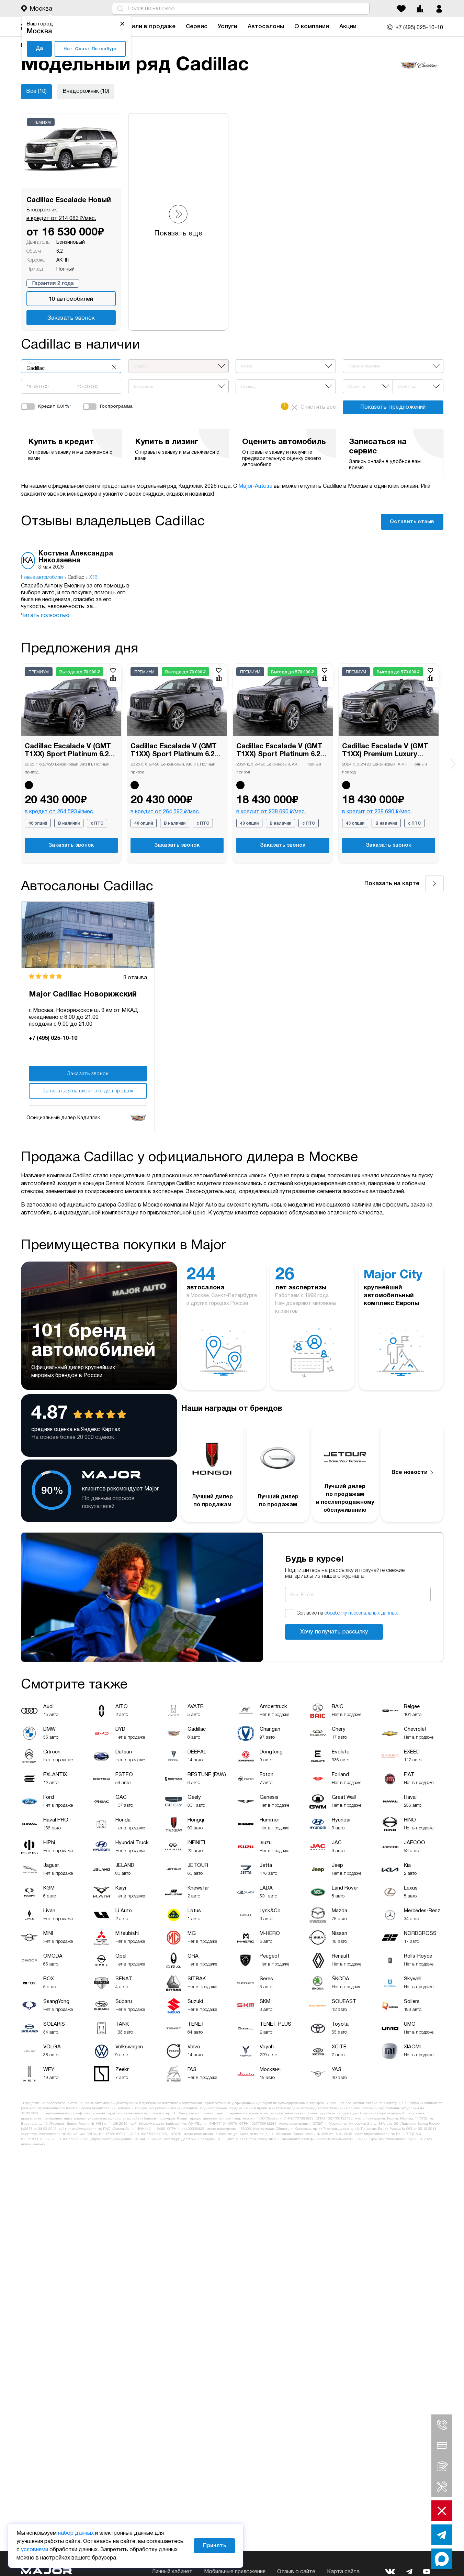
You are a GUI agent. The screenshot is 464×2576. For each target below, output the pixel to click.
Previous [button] (12, 759)
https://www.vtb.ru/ (263, 2139)
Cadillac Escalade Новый (69, 200)
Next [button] (453, 764)
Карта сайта (343, 2572)
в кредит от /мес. (61, 219)
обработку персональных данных (361, 1613)
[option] (78, 585)
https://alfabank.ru (379, 2134)
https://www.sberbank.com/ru (163, 2124)
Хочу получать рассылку (334, 1632)
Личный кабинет (172, 2572)
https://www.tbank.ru (84, 2129)
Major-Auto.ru (255, 486)
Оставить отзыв (412, 522)
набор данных (76, 2533)
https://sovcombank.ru (47, 2134)
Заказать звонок (71, 318)
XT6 (93, 578)
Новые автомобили (42, 578)
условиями (35, 2550)
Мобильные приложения (235, 2572)
